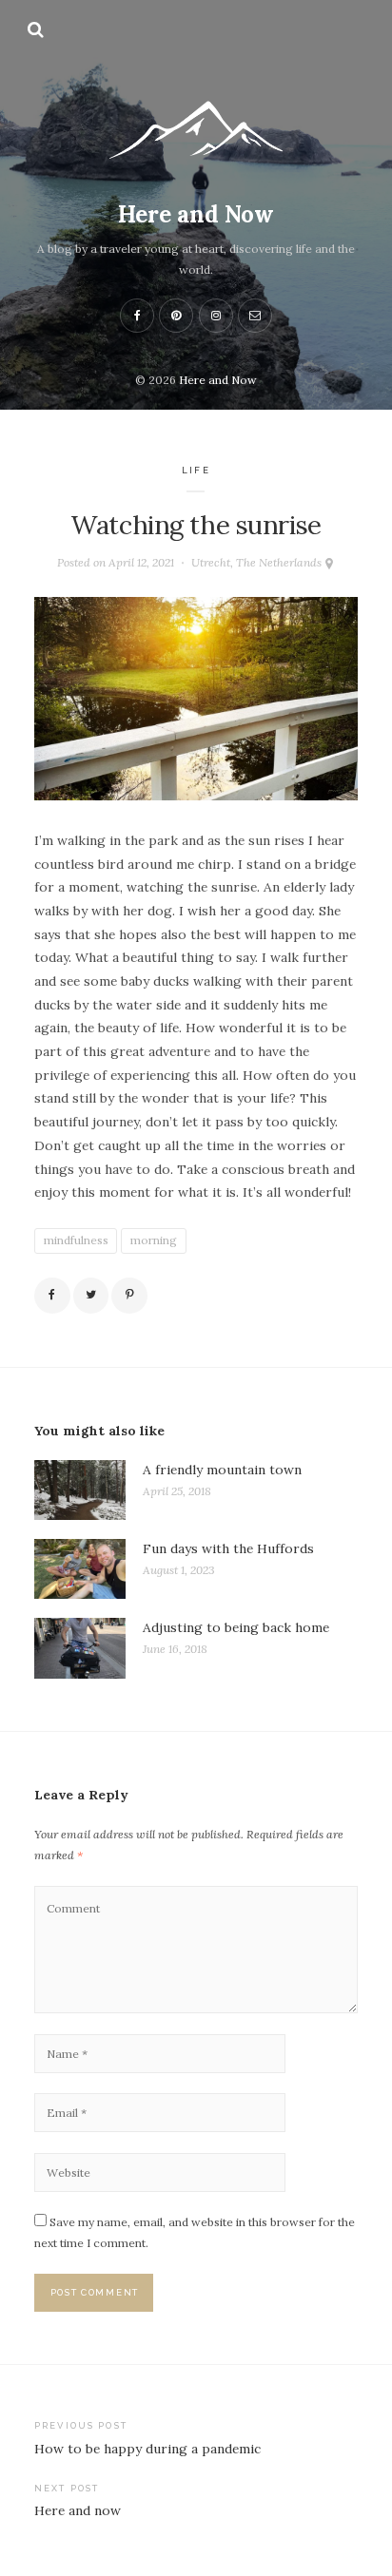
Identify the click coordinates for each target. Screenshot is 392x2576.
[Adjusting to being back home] (80, 1648)
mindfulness (76, 1240)
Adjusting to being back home (236, 1627)
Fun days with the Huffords (228, 1548)
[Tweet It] (91, 1296)
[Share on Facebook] (52, 1296)
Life (196, 470)
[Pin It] (129, 1296)
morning (154, 1240)
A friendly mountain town (222, 1470)
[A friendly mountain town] (80, 1490)
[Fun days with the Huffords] (80, 1569)
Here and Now (196, 214)
